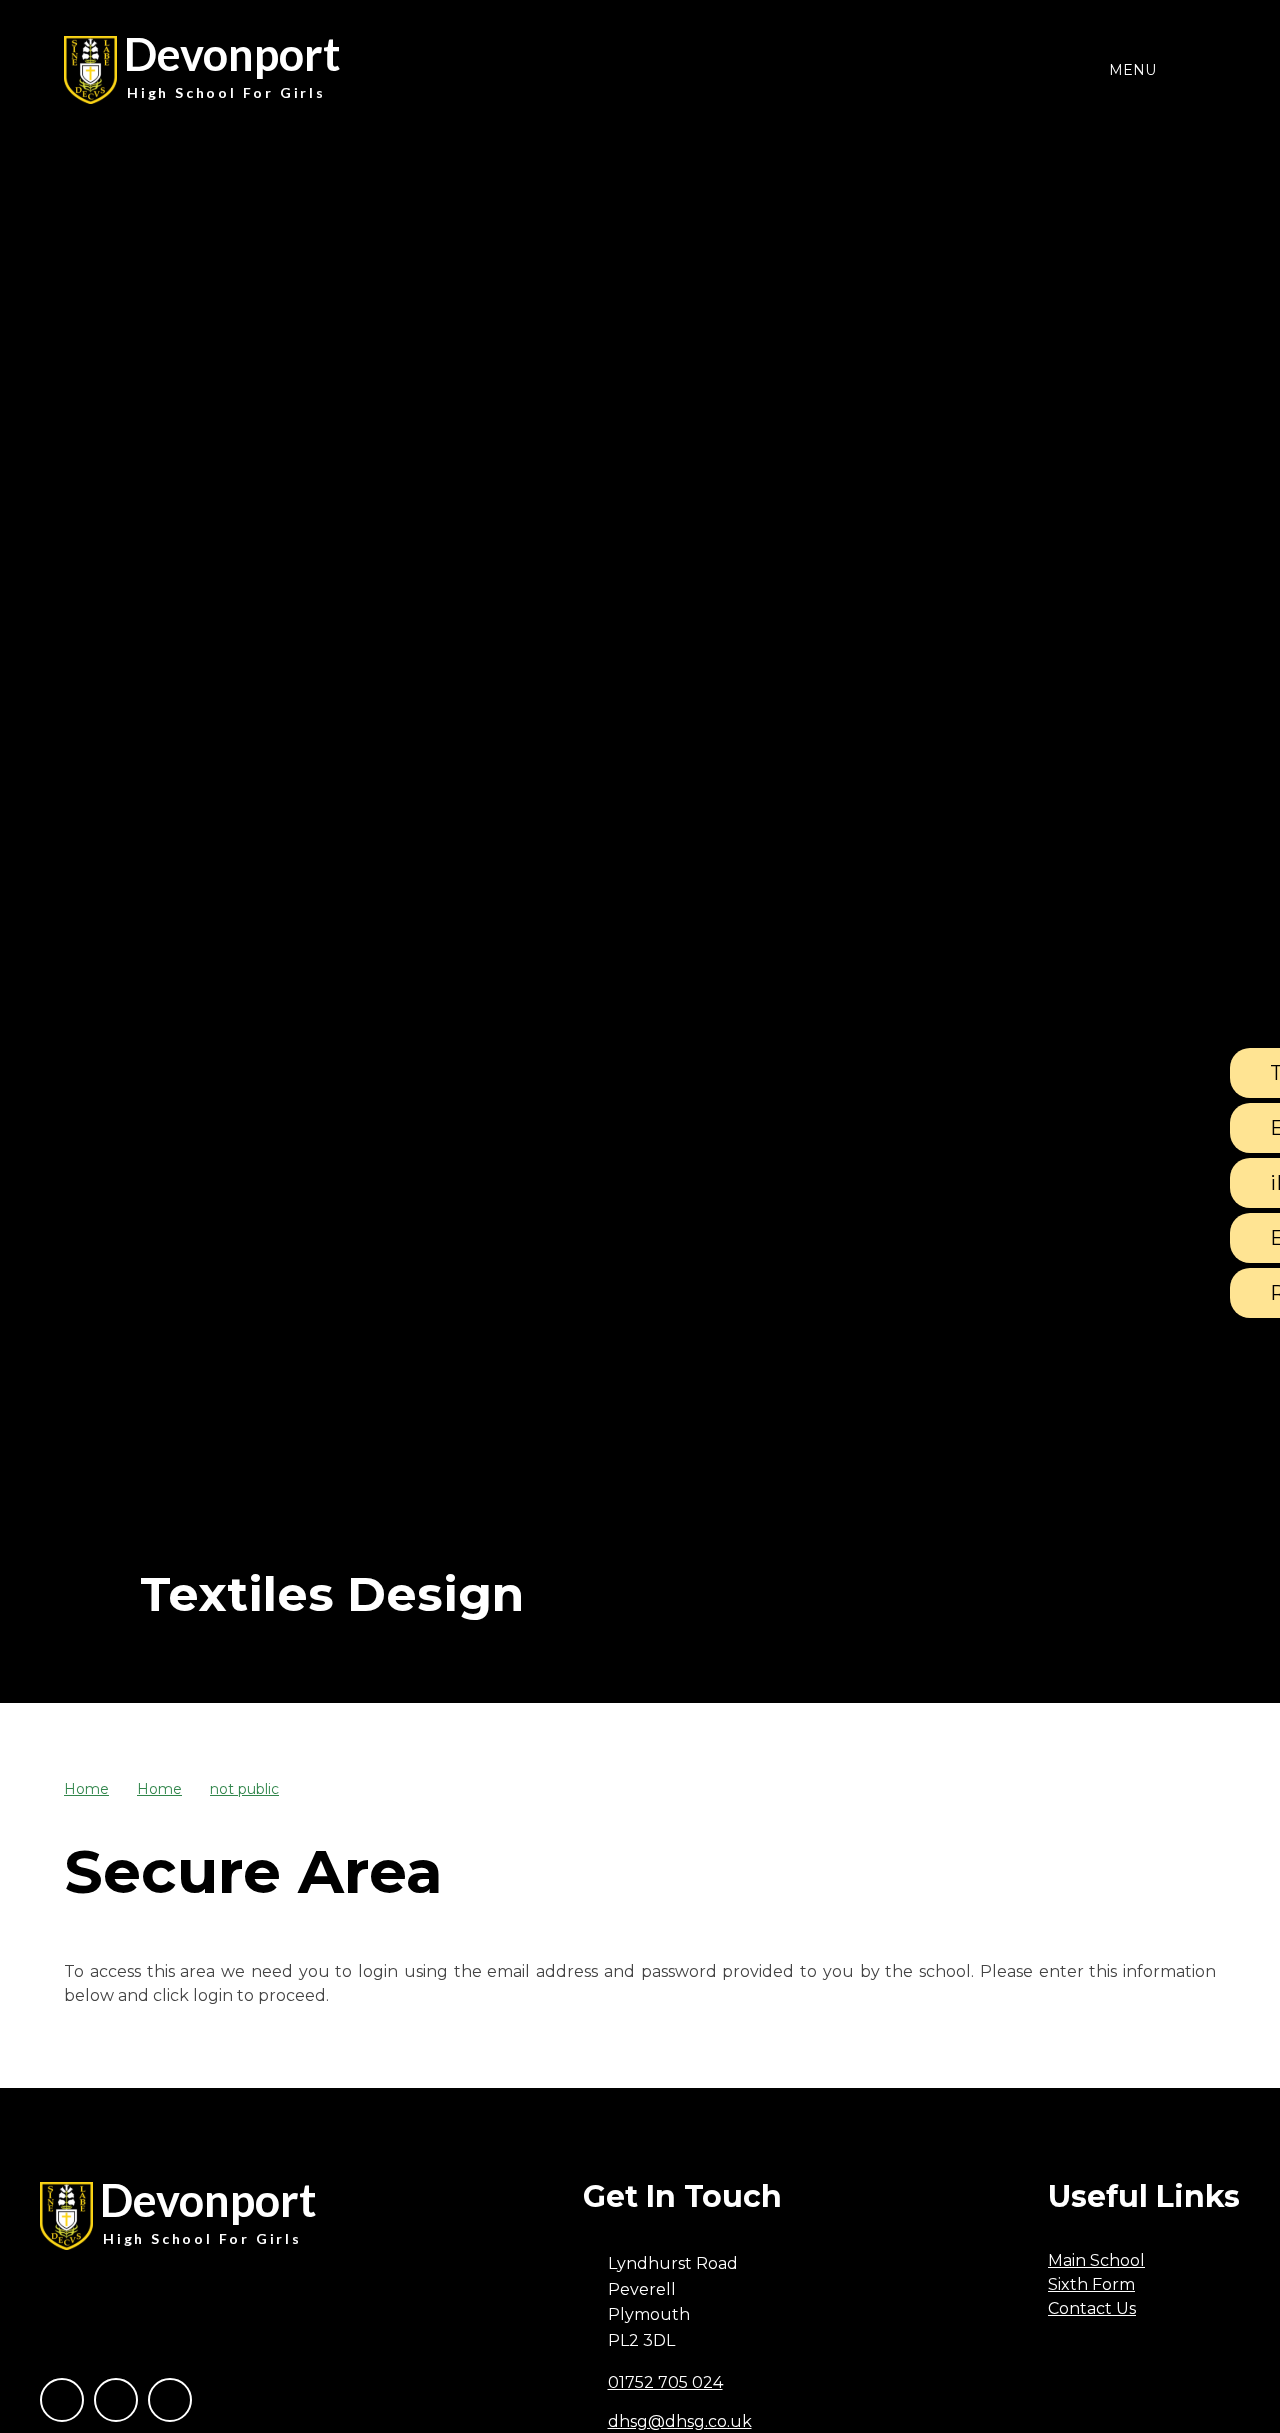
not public (244, 1789)
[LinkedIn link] (170, 2400)
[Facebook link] (62, 2400)
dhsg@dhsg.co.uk (680, 2421)
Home (86, 1789)
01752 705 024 (665, 2382)
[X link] (116, 2400)
